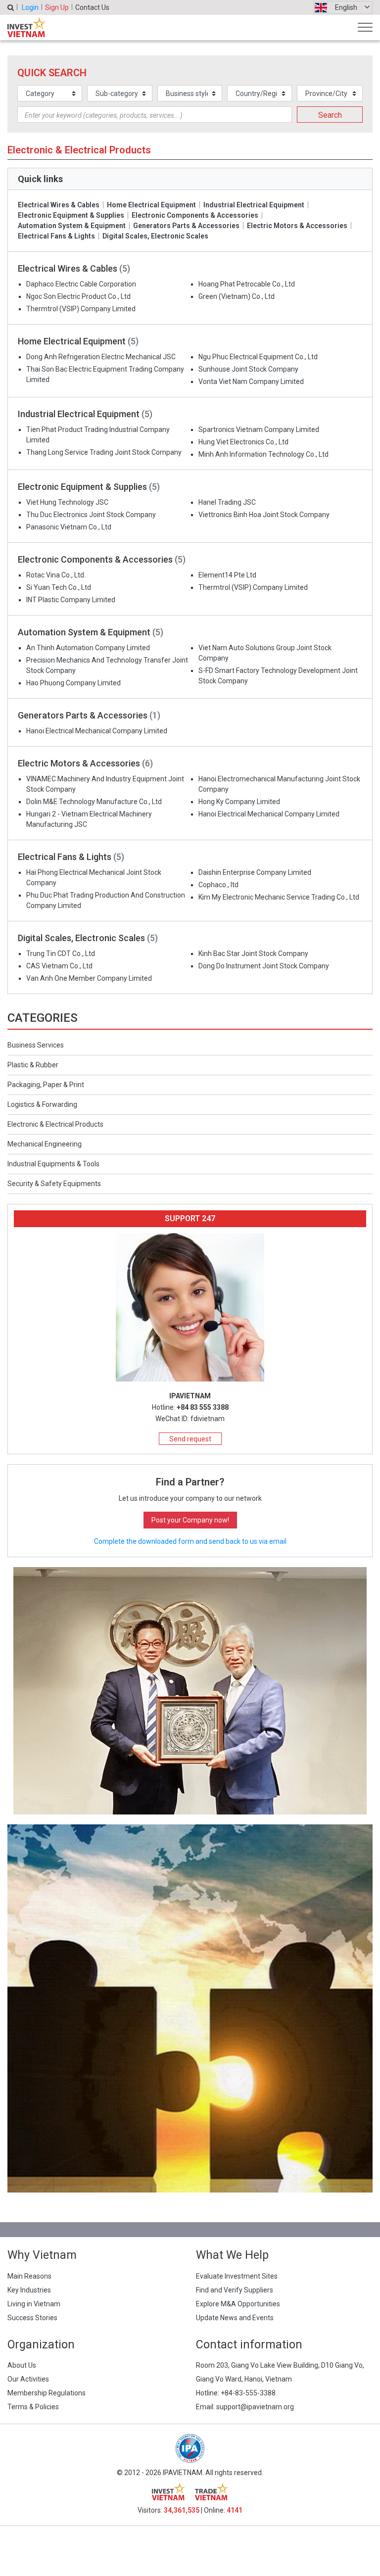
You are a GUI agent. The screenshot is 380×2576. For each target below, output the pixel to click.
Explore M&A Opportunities (238, 2304)
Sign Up (57, 7)
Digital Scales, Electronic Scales (155, 236)
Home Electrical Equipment (151, 205)
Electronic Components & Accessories (195, 215)
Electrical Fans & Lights (56, 236)
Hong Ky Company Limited (239, 802)
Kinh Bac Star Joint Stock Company (253, 954)
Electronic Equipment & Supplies (71, 215)
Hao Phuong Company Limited (73, 683)
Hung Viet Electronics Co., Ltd (243, 442)
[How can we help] (190, 2008)
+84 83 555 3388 (203, 1407)
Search (330, 115)
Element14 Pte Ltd (227, 575)
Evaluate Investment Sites (237, 2276)
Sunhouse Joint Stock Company (248, 369)
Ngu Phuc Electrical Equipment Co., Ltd (258, 357)
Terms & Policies (33, 2407)
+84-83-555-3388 (248, 2393)
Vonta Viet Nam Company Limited (251, 382)
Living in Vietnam (34, 2304)
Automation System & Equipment (72, 226)
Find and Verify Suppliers (235, 2290)
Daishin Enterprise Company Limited (255, 872)
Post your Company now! (190, 1520)
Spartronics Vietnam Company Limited (259, 429)
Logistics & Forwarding (42, 1104)
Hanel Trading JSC (227, 502)
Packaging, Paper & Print (46, 1085)
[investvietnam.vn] (168, 2492)
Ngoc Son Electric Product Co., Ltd (78, 296)
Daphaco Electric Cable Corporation (81, 284)
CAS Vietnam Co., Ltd (59, 966)
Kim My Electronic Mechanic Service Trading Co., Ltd (279, 897)
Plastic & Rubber (33, 1065)
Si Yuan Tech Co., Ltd (59, 587)
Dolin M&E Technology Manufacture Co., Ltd (94, 802)
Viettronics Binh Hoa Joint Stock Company (264, 515)
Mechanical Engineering (45, 1144)
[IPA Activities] (190, 1690)
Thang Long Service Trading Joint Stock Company (104, 452)
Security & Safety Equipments (54, 1184)
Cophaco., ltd (218, 885)
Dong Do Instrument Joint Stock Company (264, 966)
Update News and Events (235, 2318)
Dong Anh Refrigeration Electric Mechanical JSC (101, 357)
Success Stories (32, 2318)
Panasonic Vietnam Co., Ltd (69, 527)
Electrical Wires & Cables (59, 205)
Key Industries (29, 2290)
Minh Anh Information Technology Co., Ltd (263, 454)
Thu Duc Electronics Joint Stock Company (91, 515)
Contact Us (92, 7)
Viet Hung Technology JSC (67, 502)
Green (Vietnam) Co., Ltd (237, 296)
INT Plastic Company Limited (71, 600)
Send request (190, 1439)
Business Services (36, 1045)
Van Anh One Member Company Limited (89, 978)
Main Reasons (29, 2276)
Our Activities (28, 2379)
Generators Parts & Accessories (186, 226)
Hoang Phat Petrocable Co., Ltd (247, 284)
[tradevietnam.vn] (212, 2492)
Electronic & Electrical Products (55, 1124)
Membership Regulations (47, 2393)
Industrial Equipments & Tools (53, 1164)
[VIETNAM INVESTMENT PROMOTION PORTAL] (26, 27)
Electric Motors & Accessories (297, 226)
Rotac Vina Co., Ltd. (56, 575)
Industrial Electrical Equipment (254, 205)
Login (30, 7)
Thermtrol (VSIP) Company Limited (81, 309)
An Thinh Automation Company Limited (88, 648)
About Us (22, 2365)
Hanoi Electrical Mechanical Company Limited (97, 731)
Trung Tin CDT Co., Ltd (61, 954)
